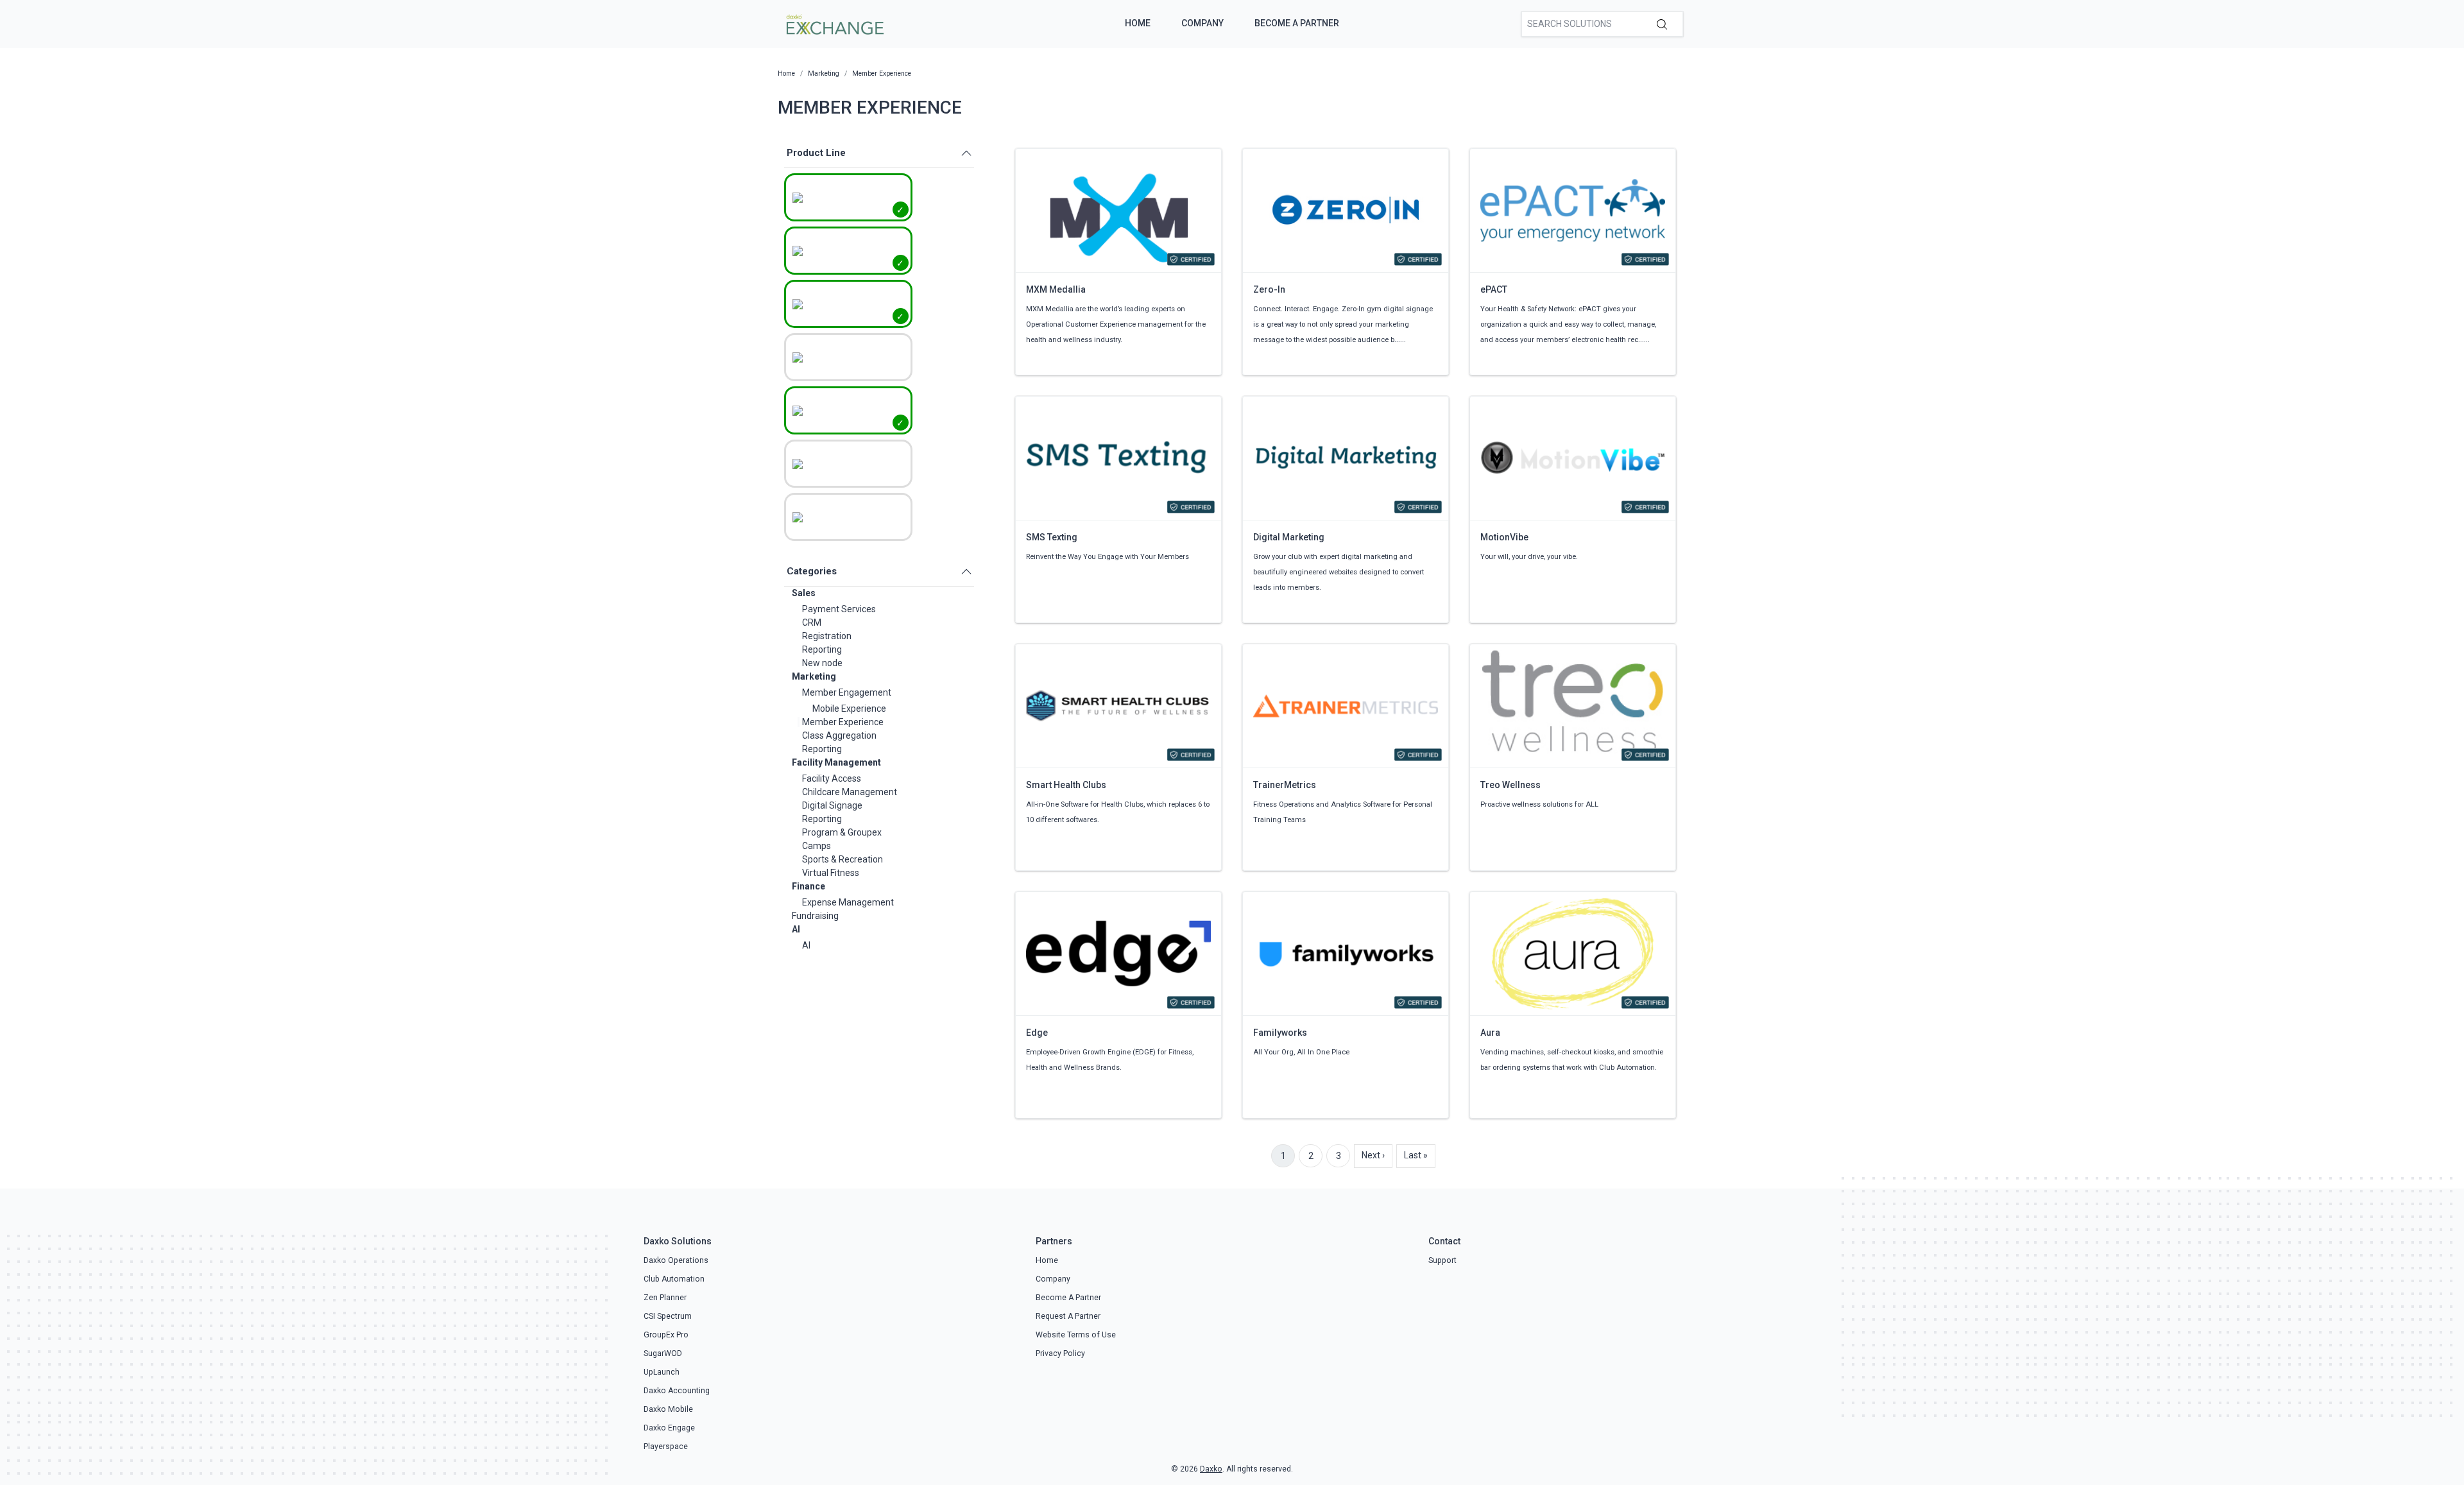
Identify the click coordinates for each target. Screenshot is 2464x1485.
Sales (804, 593)
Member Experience (843, 722)
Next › (1373, 1155)
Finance (809, 886)
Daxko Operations (676, 1260)
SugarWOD (663, 1353)
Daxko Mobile (668, 1409)
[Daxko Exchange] (834, 23)
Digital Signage (832, 805)
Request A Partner (1068, 1316)
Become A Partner (1297, 23)
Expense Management (848, 902)
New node (822, 663)
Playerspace (666, 1446)
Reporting (822, 649)
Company (1202, 23)
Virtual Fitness (831, 873)
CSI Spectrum (668, 1316)
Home (1138, 23)
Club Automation (674, 1279)
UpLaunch (662, 1372)
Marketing (814, 676)
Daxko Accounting (677, 1391)
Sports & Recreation (843, 859)
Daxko (1211, 1469)
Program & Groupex (842, 832)
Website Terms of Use (1076, 1335)
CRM (812, 622)
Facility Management (836, 762)
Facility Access (832, 778)
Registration (827, 636)
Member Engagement (847, 692)
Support (1442, 1260)
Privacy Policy (1060, 1353)
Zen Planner (665, 1298)
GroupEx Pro (666, 1335)
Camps (817, 846)
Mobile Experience (849, 708)
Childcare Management (850, 792)
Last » (1416, 1155)
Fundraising (815, 916)
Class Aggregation (839, 735)
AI (796, 929)
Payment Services (839, 609)
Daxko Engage (669, 1428)
